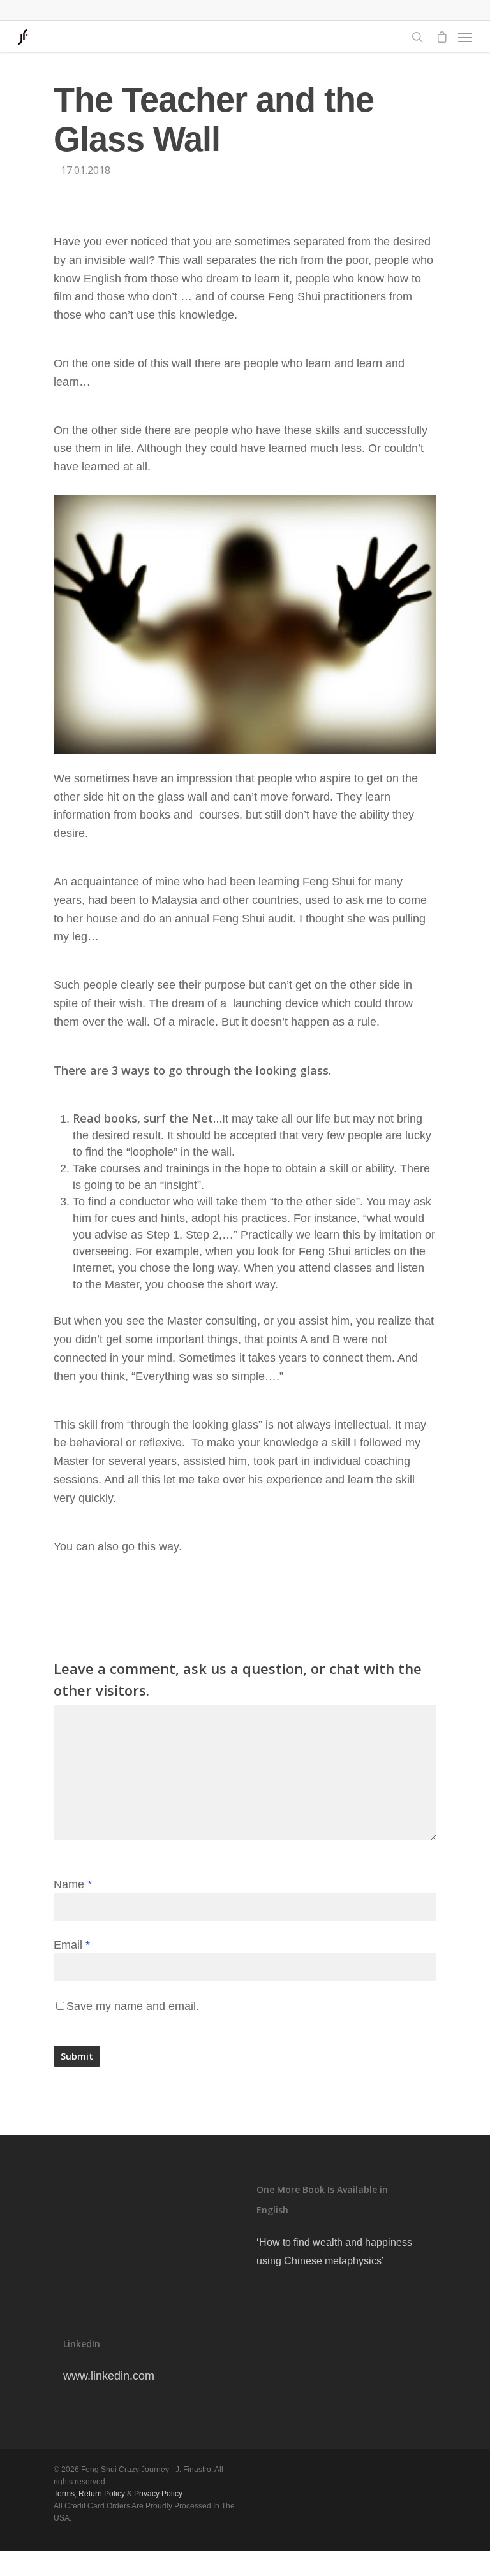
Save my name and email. (133, 2006)
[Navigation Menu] (465, 37)
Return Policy (102, 2494)
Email (72, 1945)
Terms (64, 2494)
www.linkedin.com (109, 2376)
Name (73, 1884)
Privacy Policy (158, 2494)
